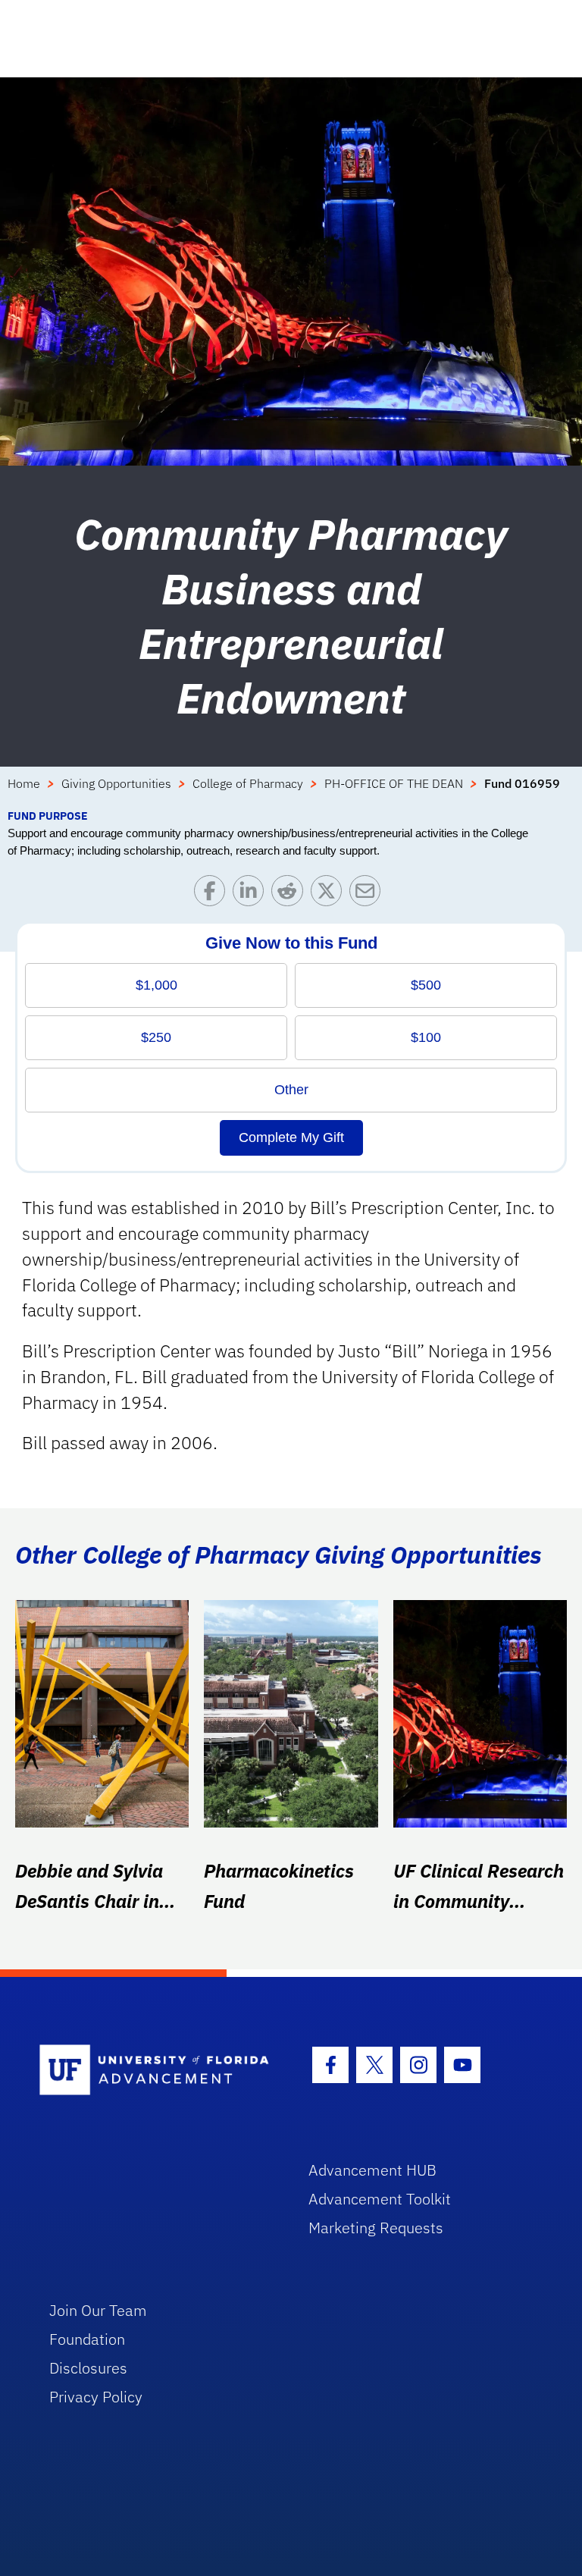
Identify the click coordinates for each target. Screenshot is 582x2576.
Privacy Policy (96, 2397)
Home (24, 783)
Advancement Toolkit (380, 2199)
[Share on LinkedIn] (252, 894)
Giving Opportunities (116, 783)
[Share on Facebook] (213, 894)
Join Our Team (98, 2310)
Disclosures (88, 2368)
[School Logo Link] (156, 2071)
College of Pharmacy (248, 783)
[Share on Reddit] (291, 894)
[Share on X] (330, 894)
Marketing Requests (376, 2228)
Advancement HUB (372, 2170)
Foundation (87, 2339)
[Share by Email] (369, 894)
